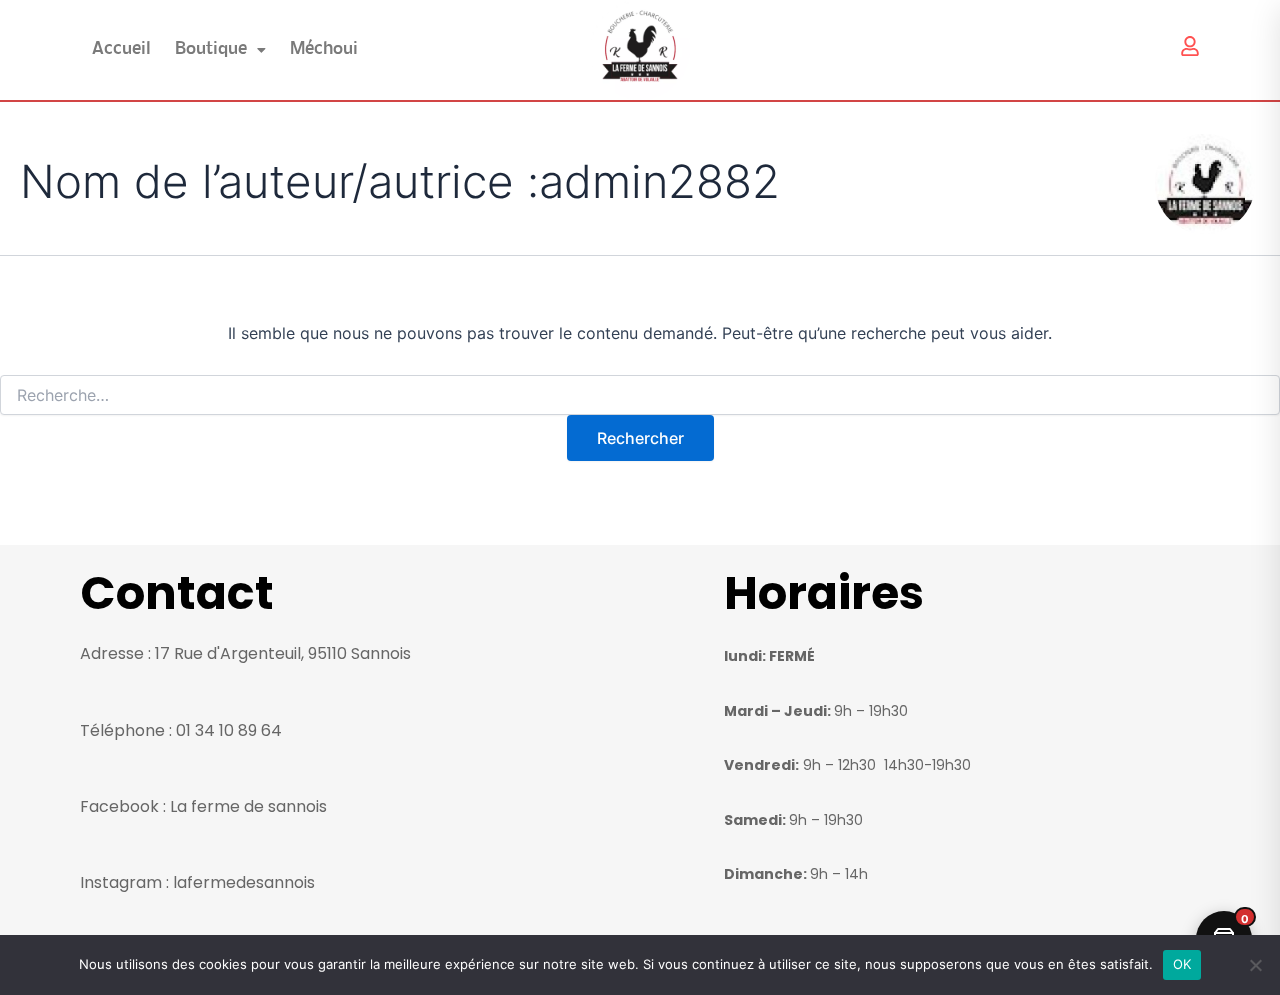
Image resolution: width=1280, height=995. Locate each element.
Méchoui (324, 50)
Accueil (121, 50)
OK (1182, 964)
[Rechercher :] (640, 395)
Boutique (211, 50)
